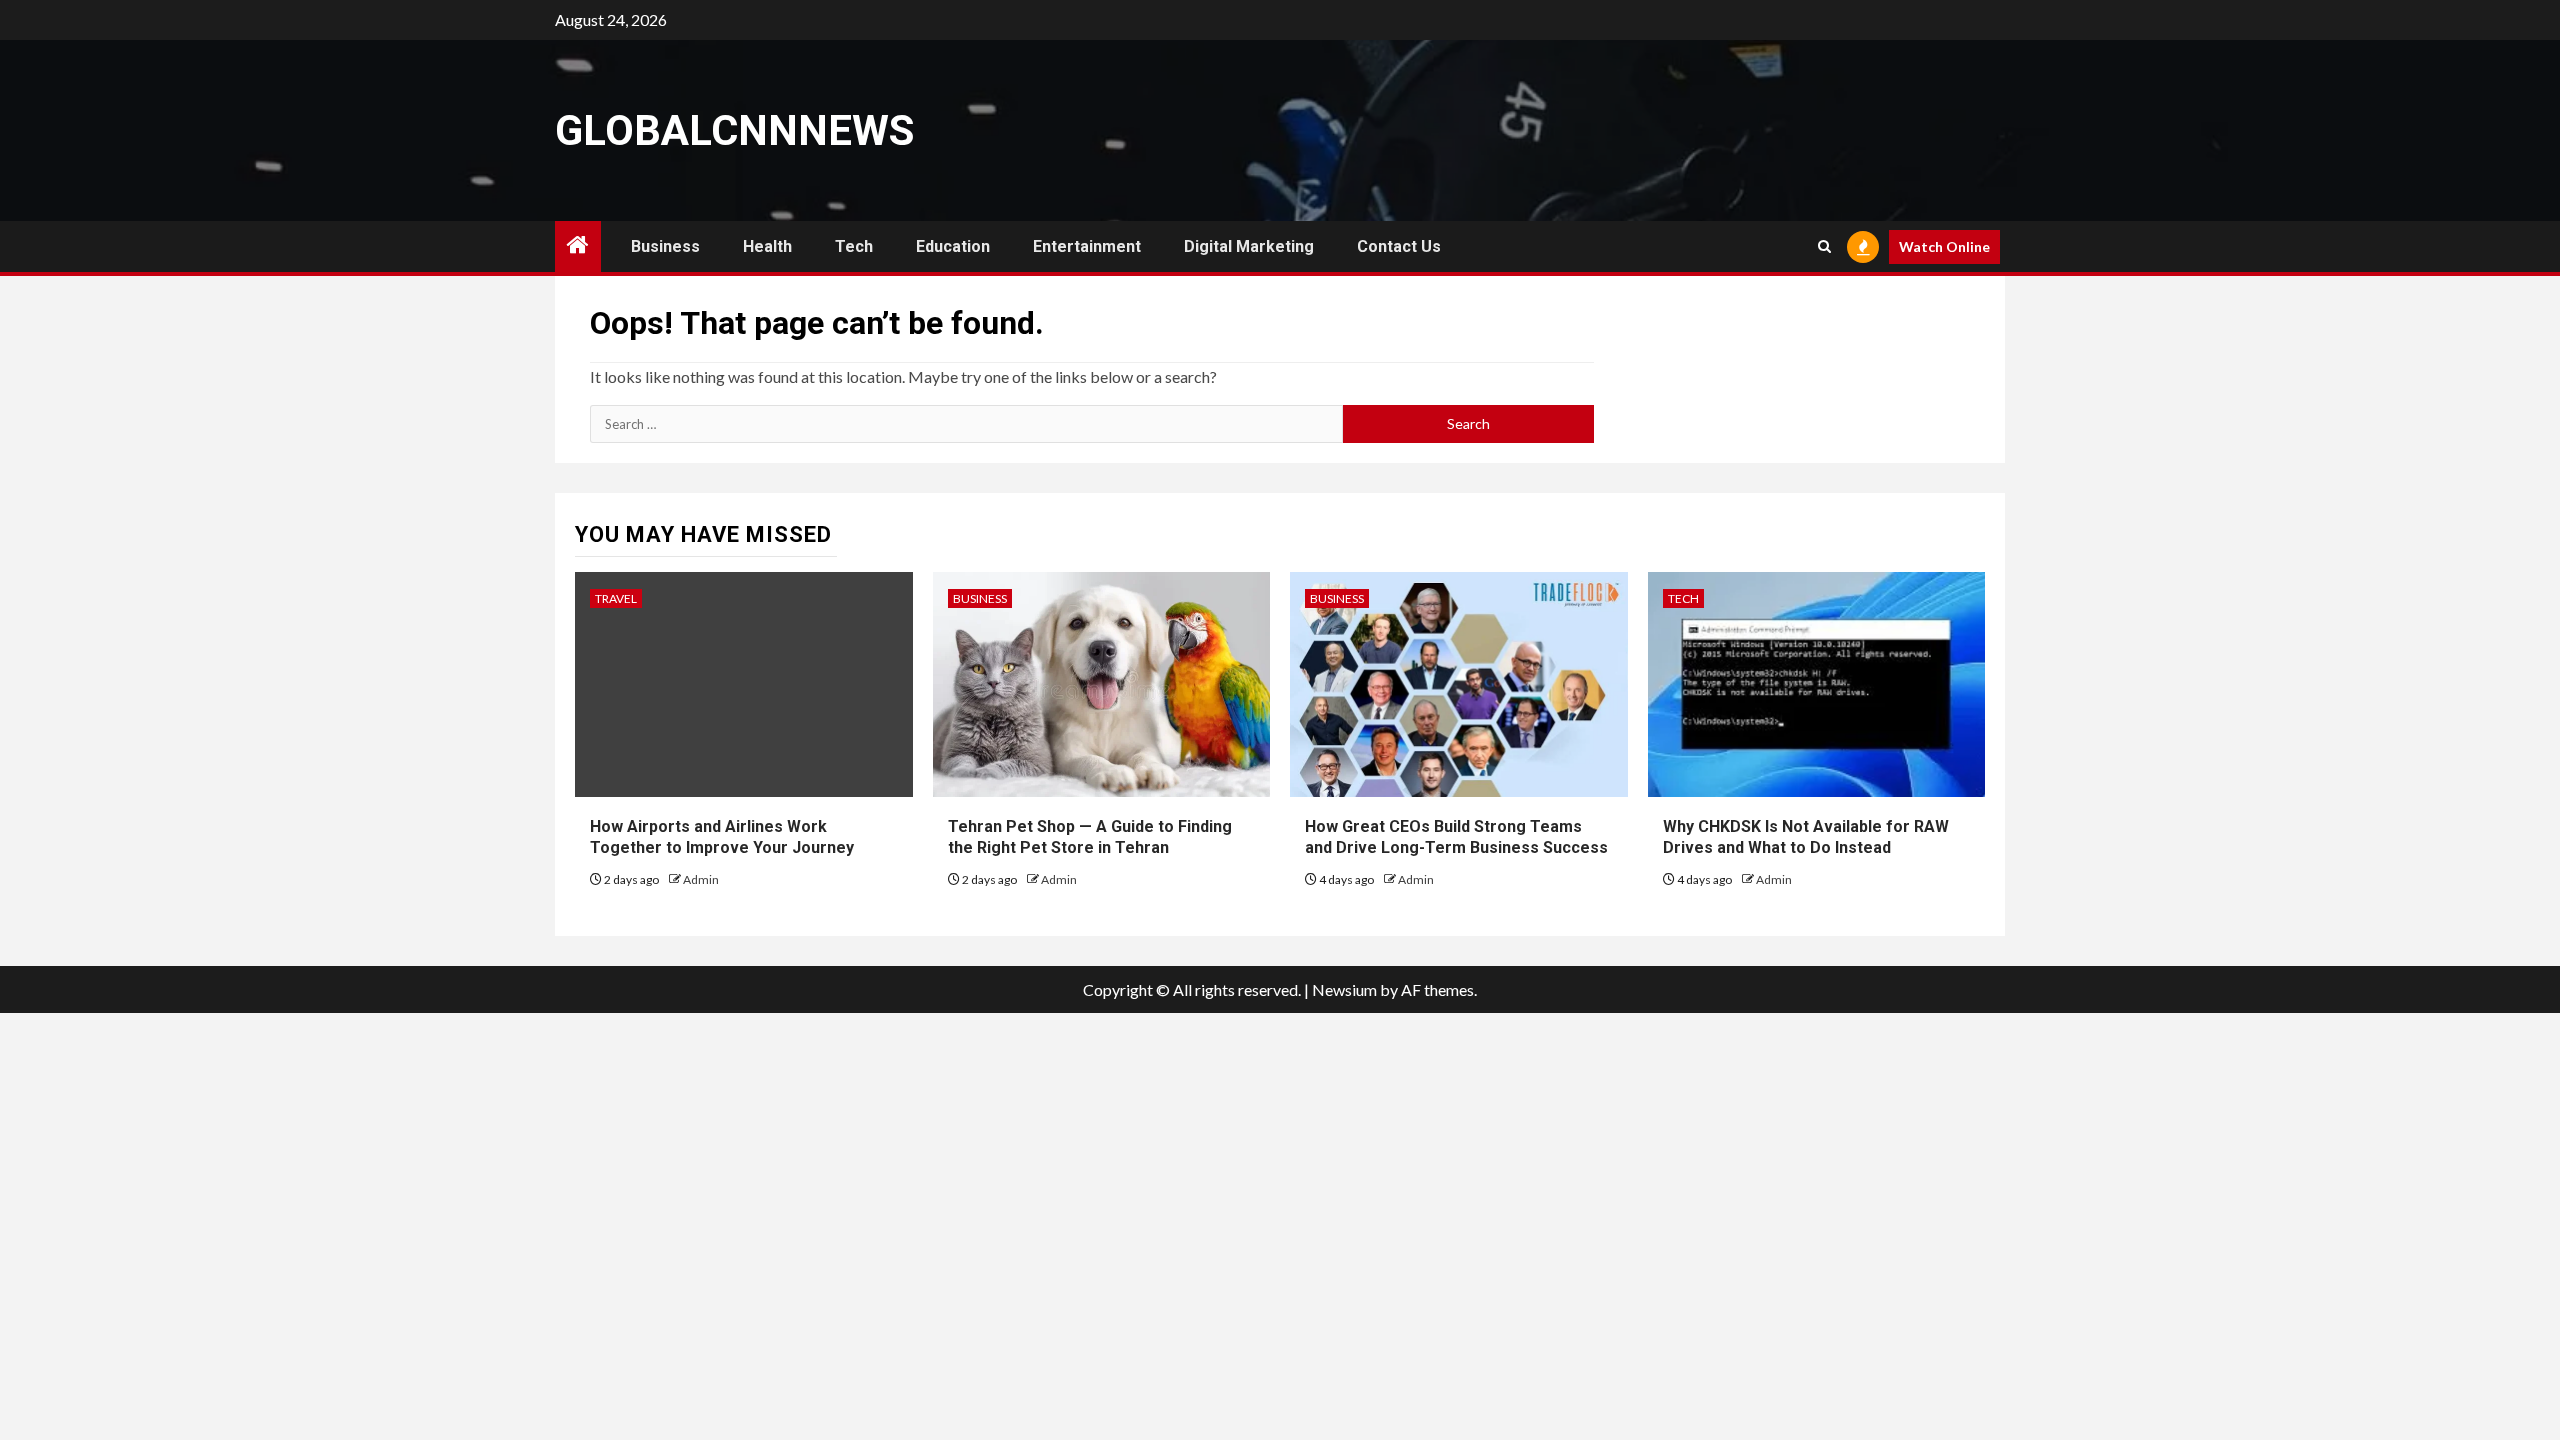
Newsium (1344, 989)
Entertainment (1087, 246)
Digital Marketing (1249, 246)
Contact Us (1399, 246)
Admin (701, 879)
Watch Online (1944, 246)
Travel (616, 598)
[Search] (1824, 246)
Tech (854, 246)
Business (665, 246)
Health (767, 246)
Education (953, 246)
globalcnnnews (734, 130)
